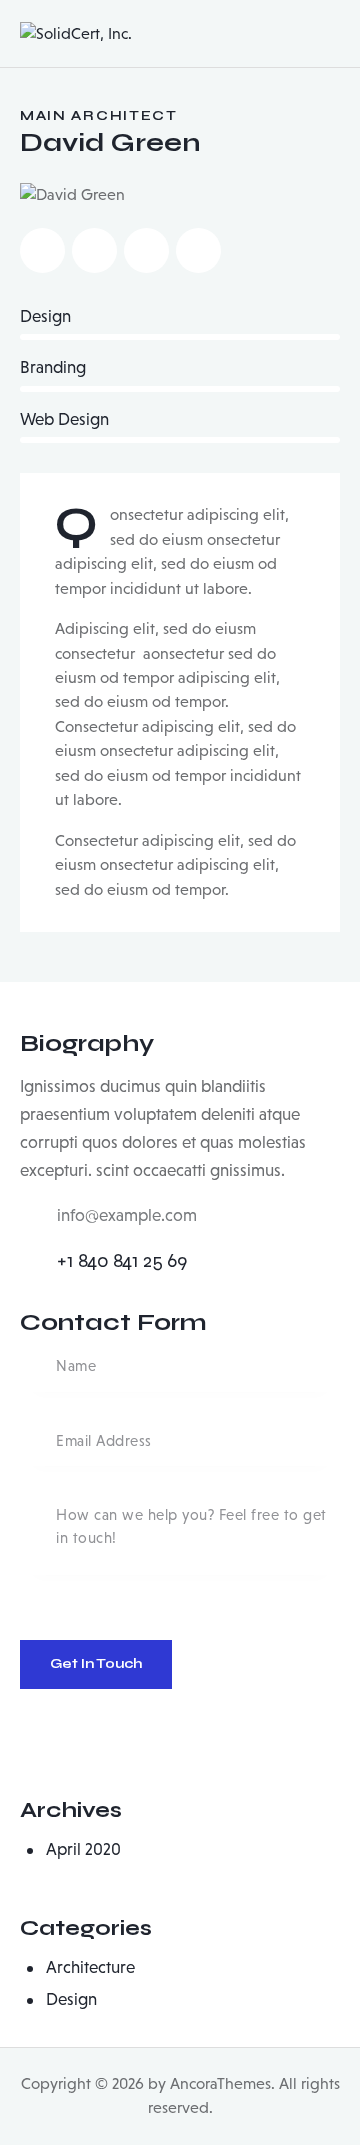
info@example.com (127, 1215)
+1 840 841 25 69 (122, 1260)
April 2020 (83, 1849)
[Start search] (325, 37)
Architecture (90, 1967)
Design (71, 1999)
